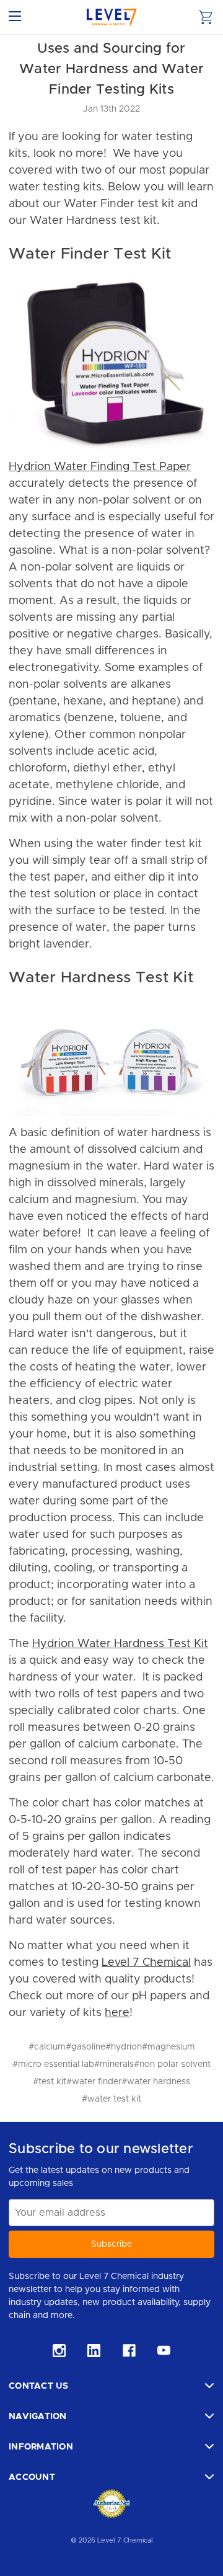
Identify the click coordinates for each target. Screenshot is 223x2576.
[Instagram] (59, 2351)
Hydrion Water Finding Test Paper (100, 467)
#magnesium (168, 2047)
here (117, 2013)
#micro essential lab (53, 2064)
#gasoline (85, 2047)
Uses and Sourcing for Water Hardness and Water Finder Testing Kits (111, 69)
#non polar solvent (172, 2064)
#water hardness (156, 2082)
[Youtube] (164, 2351)
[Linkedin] (94, 2351)
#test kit (50, 2082)
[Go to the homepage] (112, 17)
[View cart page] (206, 17)
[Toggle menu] (17, 17)
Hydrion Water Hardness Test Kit (120, 1644)
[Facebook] (129, 2351)
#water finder (94, 2082)
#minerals (114, 2064)
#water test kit (111, 2099)
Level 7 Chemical (146, 1963)
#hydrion (124, 2047)
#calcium (47, 2047)
